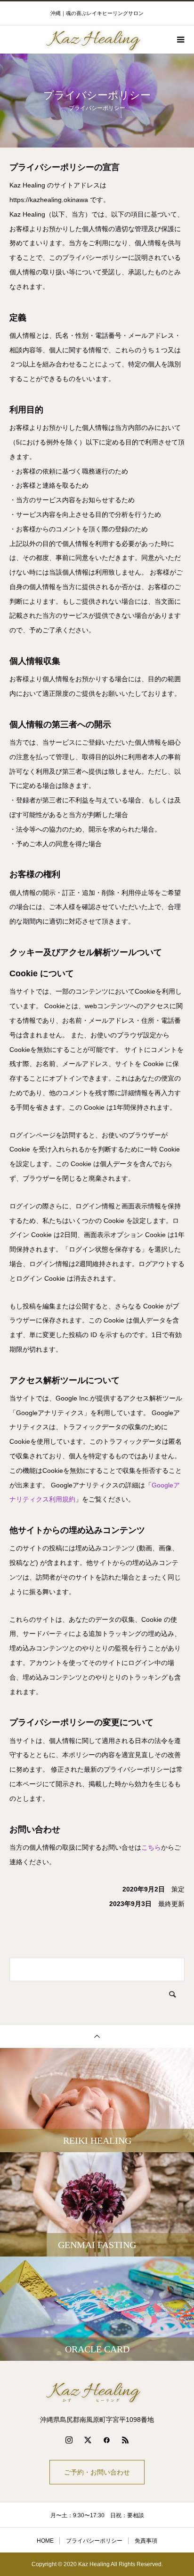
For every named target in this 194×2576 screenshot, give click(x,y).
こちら (151, 1847)
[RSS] (125, 2440)
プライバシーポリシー (94, 2541)
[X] (88, 2440)
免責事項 (146, 2541)
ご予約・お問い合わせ (97, 2472)
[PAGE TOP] (97, 2036)
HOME (45, 2541)
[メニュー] (180, 39)
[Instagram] (69, 2440)
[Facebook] (106, 2440)
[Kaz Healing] (97, 2391)
